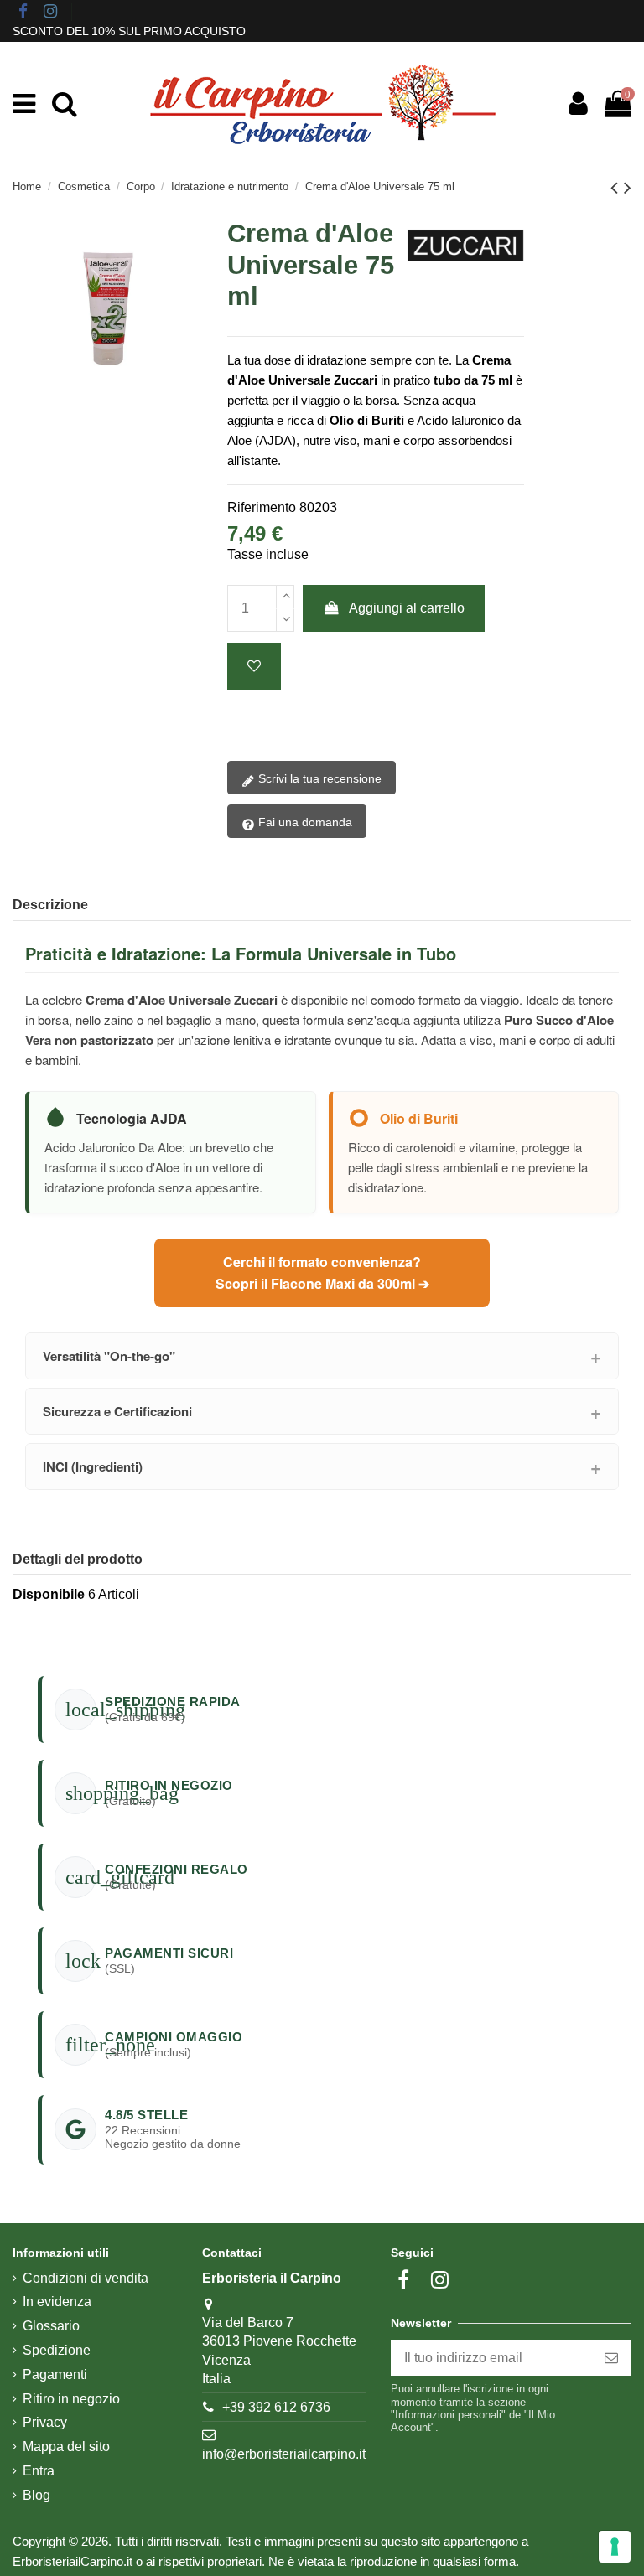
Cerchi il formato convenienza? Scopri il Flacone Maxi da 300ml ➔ (322, 1272)
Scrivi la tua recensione (318, 778)
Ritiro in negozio (71, 2399)
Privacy (45, 2422)
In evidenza (57, 2302)
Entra (39, 2471)
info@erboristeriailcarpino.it (284, 2454)
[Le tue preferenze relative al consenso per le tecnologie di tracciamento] (615, 2547)
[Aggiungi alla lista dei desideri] (254, 666)
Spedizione (57, 2350)
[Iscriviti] (611, 2358)
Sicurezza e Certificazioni (117, 1411)
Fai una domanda (304, 822)
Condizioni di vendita (86, 2278)
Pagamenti (55, 2374)
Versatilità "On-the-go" (109, 1356)
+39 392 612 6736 (276, 2407)
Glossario (51, 2326)
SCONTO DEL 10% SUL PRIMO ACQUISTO (129, 31)
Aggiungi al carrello (407, 608)
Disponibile (49, 1594)
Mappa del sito (66, 2447)
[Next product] (628, 187)
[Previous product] (617, 187)
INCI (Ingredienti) (93, 1466)
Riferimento (262, 507)
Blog (36, 2495)
